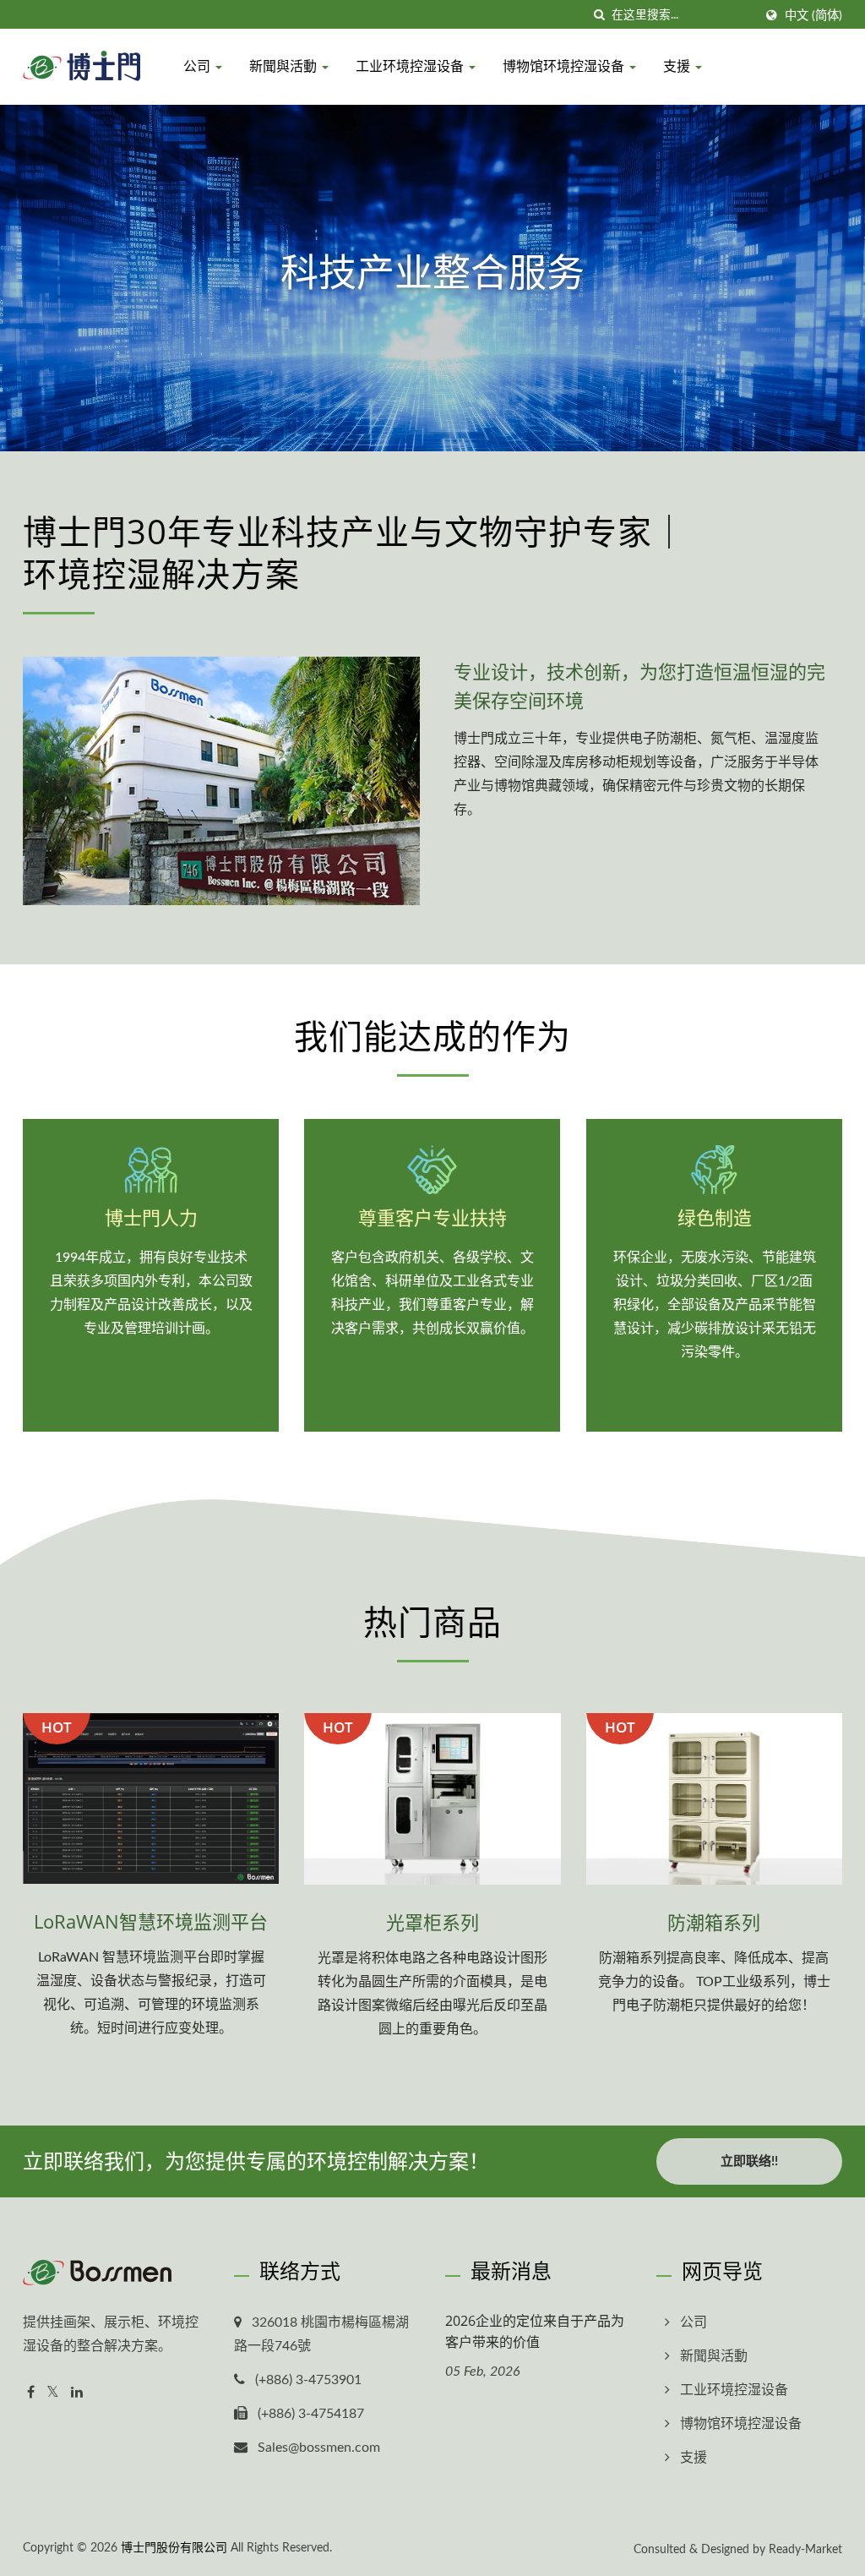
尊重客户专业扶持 (432, 1217)
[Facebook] (31, 2393)
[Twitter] (53, 2393)
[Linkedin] (77, 2393)
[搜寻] (599, 16)
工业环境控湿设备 (411, 66)
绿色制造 (714, 1217)
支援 (678, 66)
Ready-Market (805, 2550)
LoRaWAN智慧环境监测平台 (151, 1921)
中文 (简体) (813, 16)
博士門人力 (151, 1217)
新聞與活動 (285, 66)
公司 (199, 66)
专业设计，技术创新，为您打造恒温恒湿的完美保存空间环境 (639, 685)
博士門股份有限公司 (174, 2548)
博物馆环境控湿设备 (565, 66)
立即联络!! (749, 2161)
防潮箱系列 (714, 1922)
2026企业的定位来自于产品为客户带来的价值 (535, 2331)
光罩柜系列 (432, 1922)
